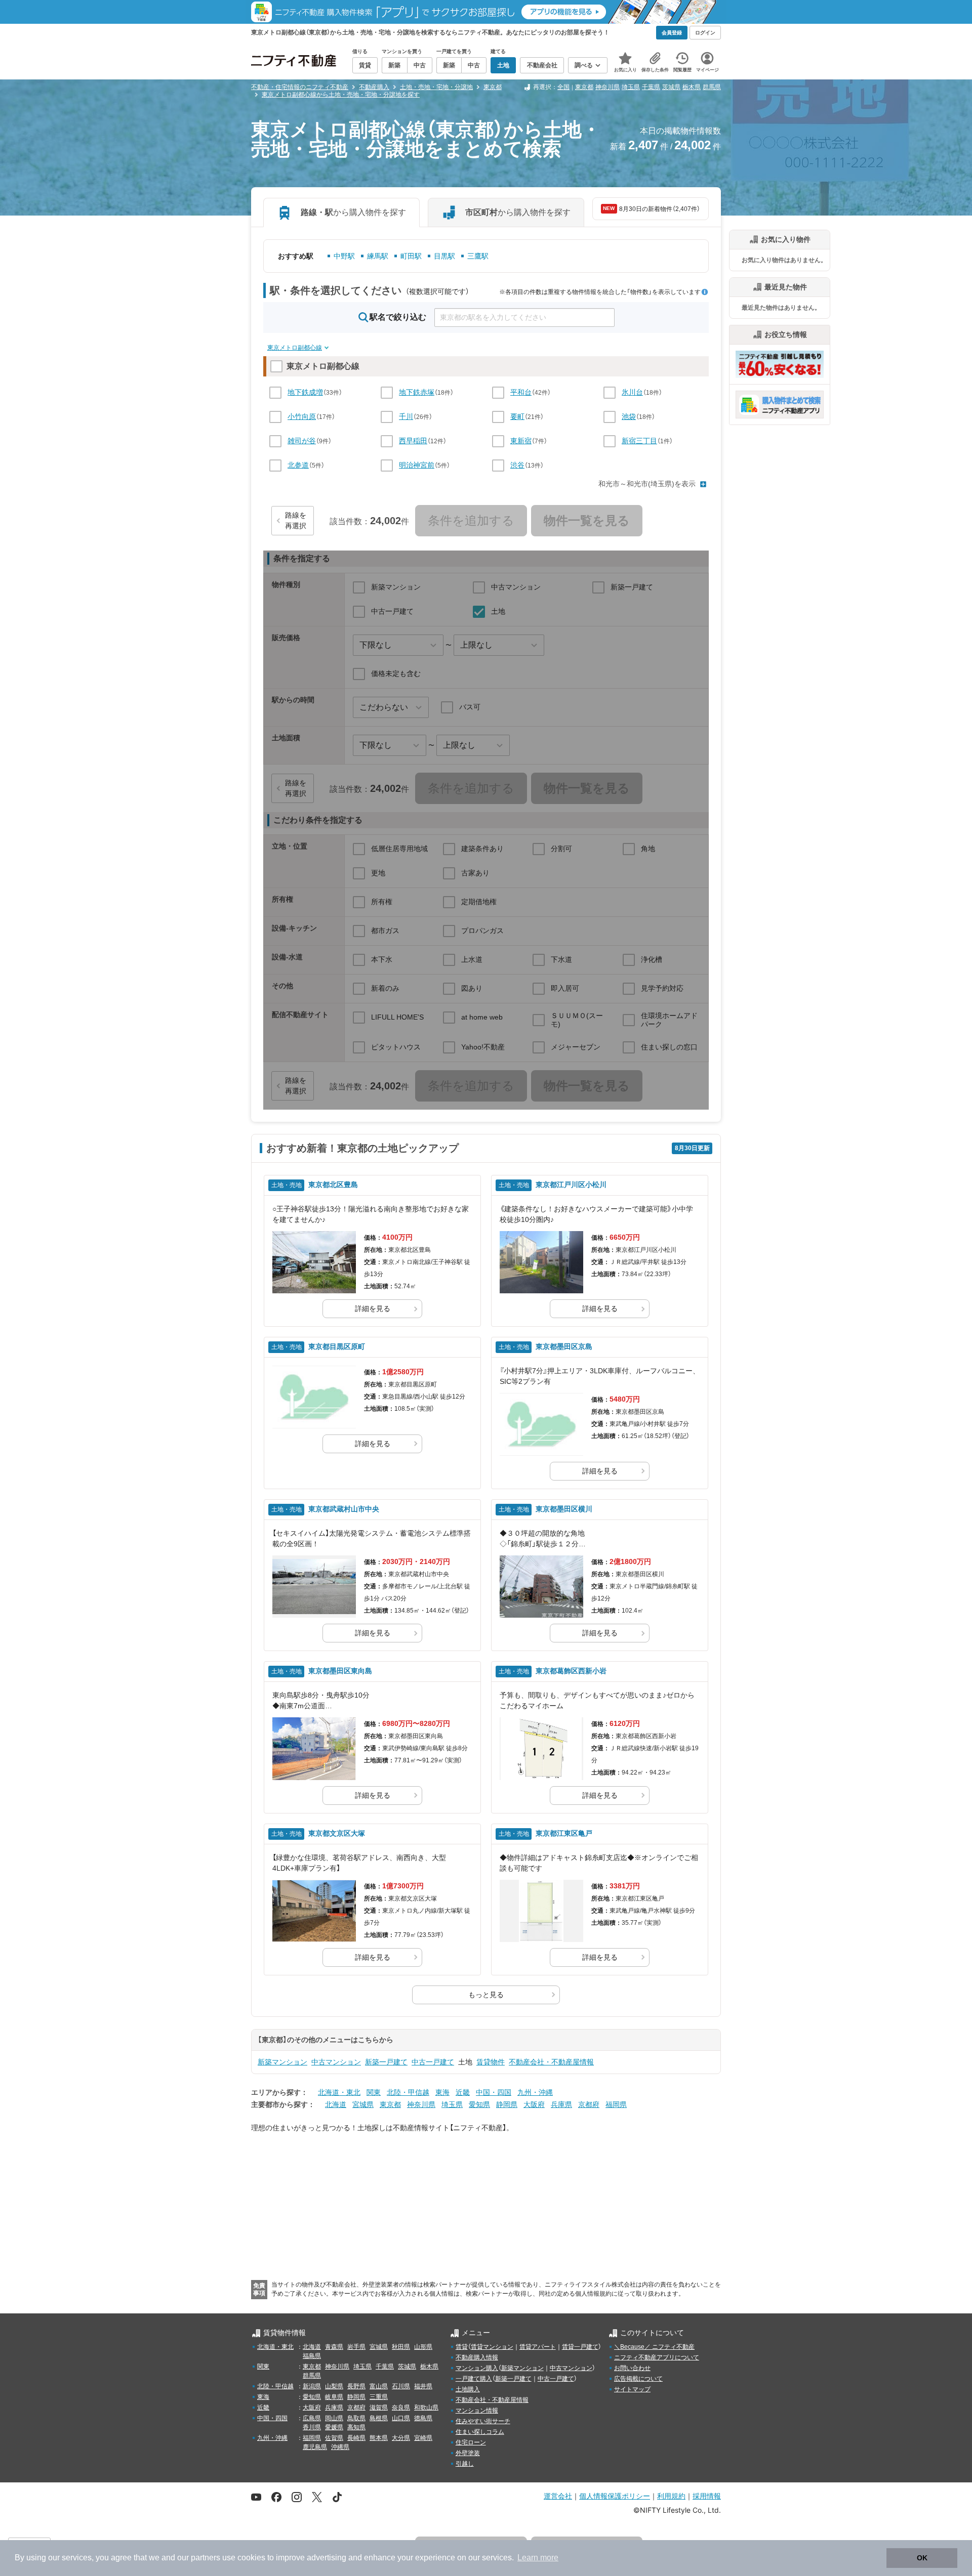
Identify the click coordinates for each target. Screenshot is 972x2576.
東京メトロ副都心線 (295, 348)
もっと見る (486, 1995)
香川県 (312, 2427)
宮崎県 (423, 2438)
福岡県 (616, 2104)
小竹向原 (302, 416)
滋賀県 (379, 2408)
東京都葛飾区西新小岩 (571, 1671)
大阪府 (534, 2104)
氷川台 (632, 392)
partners (206, 2558)
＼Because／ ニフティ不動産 (654, 2347)
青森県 (334, 2347)
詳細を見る (373, 1308)
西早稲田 (413, 441)
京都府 (589, 2104)
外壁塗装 (468, 2453)
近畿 (463, 2092)
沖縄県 (340, 2447)
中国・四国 (494, 2092)
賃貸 (462, 2347)
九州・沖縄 (535, 2092)
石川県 (401, 2386)
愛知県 (479, 2104)
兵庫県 (561, 2104)
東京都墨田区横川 (564, 1509)
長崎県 (356, 2438)
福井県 (423, 2386)
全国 (563, 87)
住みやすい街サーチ (483, 2421)
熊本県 (379, 2438)
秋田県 (401, 2347)
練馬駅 (378, 256)
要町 (517, 416)
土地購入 (468, 2389)
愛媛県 (334, 2427)
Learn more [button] (538, 2558)
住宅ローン (471, 2442)
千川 (406, 416)
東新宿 (521, 441)
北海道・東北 (339, 2092)
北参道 (298, 465)
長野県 (356, 2386)
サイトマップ (632, 2389)
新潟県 (312, 2386)
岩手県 (356, 2347)
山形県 (423, 2347)
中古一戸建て (433, 2062)
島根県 (379, 2418)
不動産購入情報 (477, 2357)
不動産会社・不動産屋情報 (551, 2062)
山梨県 (334, 2386)
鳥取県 (356, 2418)
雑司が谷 (302, 441)
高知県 (356, 2427)
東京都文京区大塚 (337, 1833)
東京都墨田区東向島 (340, 1671)
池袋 (629, 416)
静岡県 (507, 2104)
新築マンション (282, 2062)
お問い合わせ (632, 2368)
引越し (465, 2464)
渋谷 (517, 465)
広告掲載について (638, 2379)
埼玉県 (631, 87)
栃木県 (692, 87)
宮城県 (363, 2104)
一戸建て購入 (474, 2379)
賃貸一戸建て (580, 2347)
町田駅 (411, 256)
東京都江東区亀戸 (564, 1833)
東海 (442, 2092)
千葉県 (651, 87)
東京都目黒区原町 (337, 1346)
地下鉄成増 (305, 392)
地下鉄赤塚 (417, 392)
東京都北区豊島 (333, 1185)
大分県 (401, 2438)
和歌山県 (426, 2408)
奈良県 (401, 2408)
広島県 (312, 2418)
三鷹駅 (478, 256)
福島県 (312, 2356)
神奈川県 (607, 87)
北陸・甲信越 (408, 2092)
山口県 (401, 2418)
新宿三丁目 (639, 441)
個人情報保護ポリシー (615, 2496)
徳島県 (423, 2418)
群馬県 (712, 87)
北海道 (336, 2104)
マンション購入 (477, 2368)
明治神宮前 (417, 465)
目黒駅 (444, 256)
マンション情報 (477, 2411)
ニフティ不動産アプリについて (657, 2357)
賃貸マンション (492, 2347)
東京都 (584, 87)
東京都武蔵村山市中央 (344, 1509)
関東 (374, 2092)
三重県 (379, 2397)
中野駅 (344, 256)
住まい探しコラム (480, 2432)
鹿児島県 (315, 2447)
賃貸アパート (538, 2347)
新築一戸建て (386, 2062)
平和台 (521, 392)
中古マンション (336, 2062)
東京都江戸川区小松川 (571, 1185)
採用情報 (707, 2496)
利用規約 (671, 2496)
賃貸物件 (491, 2062)
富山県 (379, 2386)
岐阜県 (334, 2397)
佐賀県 (334, 2438)
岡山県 (334, 2418)
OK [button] (922, 2558)
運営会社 (558, 2496)
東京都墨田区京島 (564, 1346)
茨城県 (671, 87)
